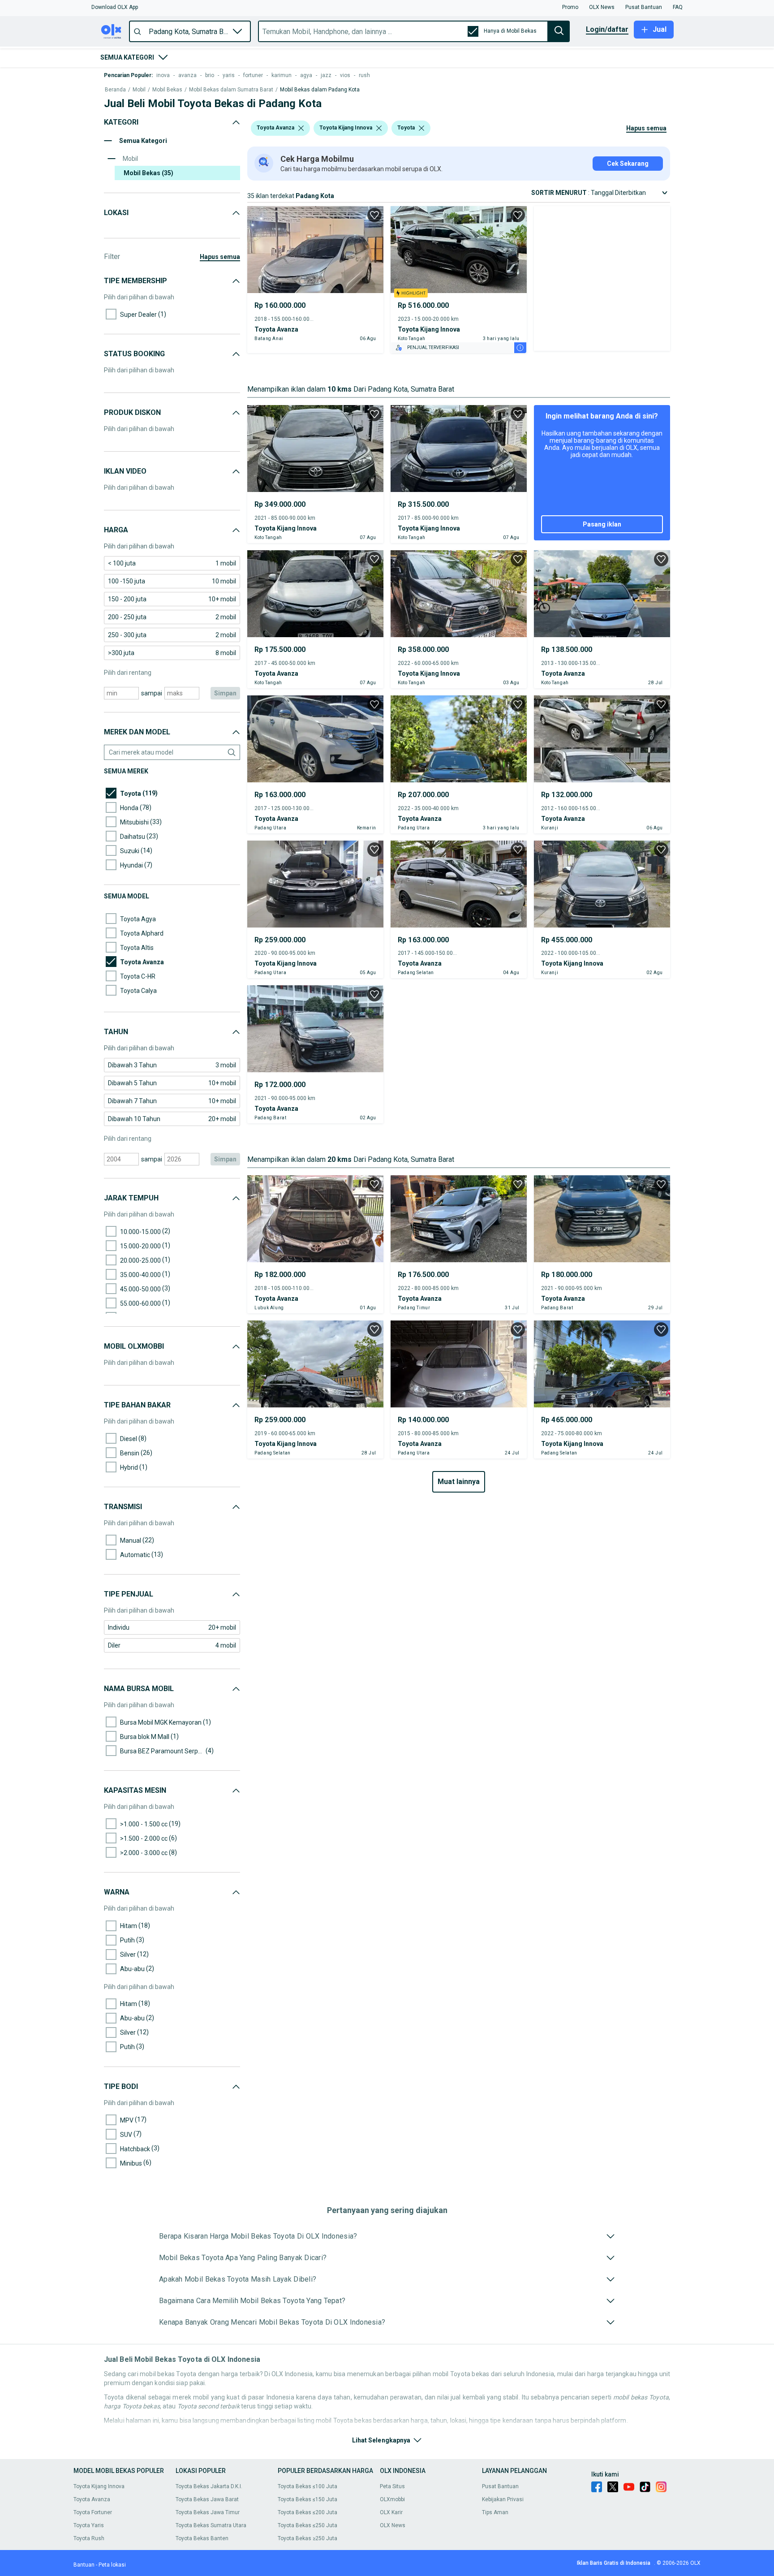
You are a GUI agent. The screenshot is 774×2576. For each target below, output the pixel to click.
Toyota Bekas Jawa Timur (208, 2512)
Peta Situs (392, 2486)
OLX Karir (391, 2512)
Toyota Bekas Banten (202, 2538)
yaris (229, 75)
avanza (187, 75)
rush (364, 75)
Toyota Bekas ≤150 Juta (307, 2499)
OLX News (393, 2525)
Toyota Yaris (89, 2525)
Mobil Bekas (167, 90)
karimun (282, 75)
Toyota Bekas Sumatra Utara (211, 2525)
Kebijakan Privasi (503, 2499)
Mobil (139, 90)
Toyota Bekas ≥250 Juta (307, 2538)
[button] (115, 7)
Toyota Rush (89, 2538)
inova (163, 75)
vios (345, 75)
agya (306, 75)
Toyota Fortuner (93, 2512)
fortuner (253, 75)
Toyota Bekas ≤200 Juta (307, 2512)
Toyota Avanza (92, 2499)
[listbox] (301, 128)
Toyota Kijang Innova (99, 2486)
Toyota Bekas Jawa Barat (207, 2499)
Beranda (115, 90)
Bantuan (84, 2565)
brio (210, 75)
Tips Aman (495, 2512)
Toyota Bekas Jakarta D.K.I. (209, 2486)
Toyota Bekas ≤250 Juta (307, 2525)
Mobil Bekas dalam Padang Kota (320, 90)
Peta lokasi (112, 2565)
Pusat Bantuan (500, 2486)
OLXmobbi (392, 2499)
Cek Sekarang (628, 164)
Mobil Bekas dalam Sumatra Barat (231, 90)
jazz (326, 75)
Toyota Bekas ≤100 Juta (307, 2486)
